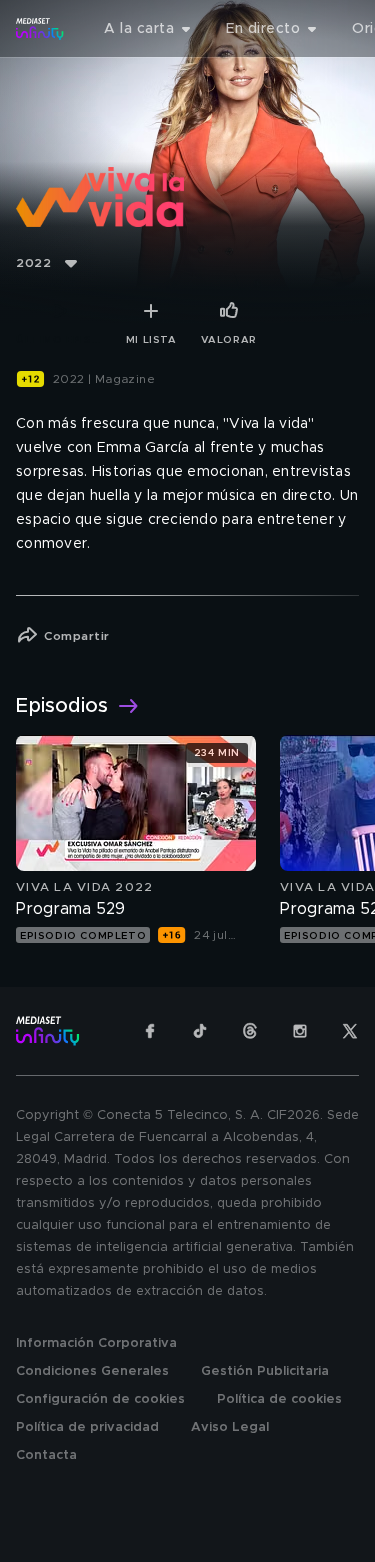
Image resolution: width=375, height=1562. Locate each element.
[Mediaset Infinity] (40, 29)
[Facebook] (150, 1031)
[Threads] (250, 1031)
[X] (350, 1031)
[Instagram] (300, 1031)
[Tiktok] (200, 1031)
